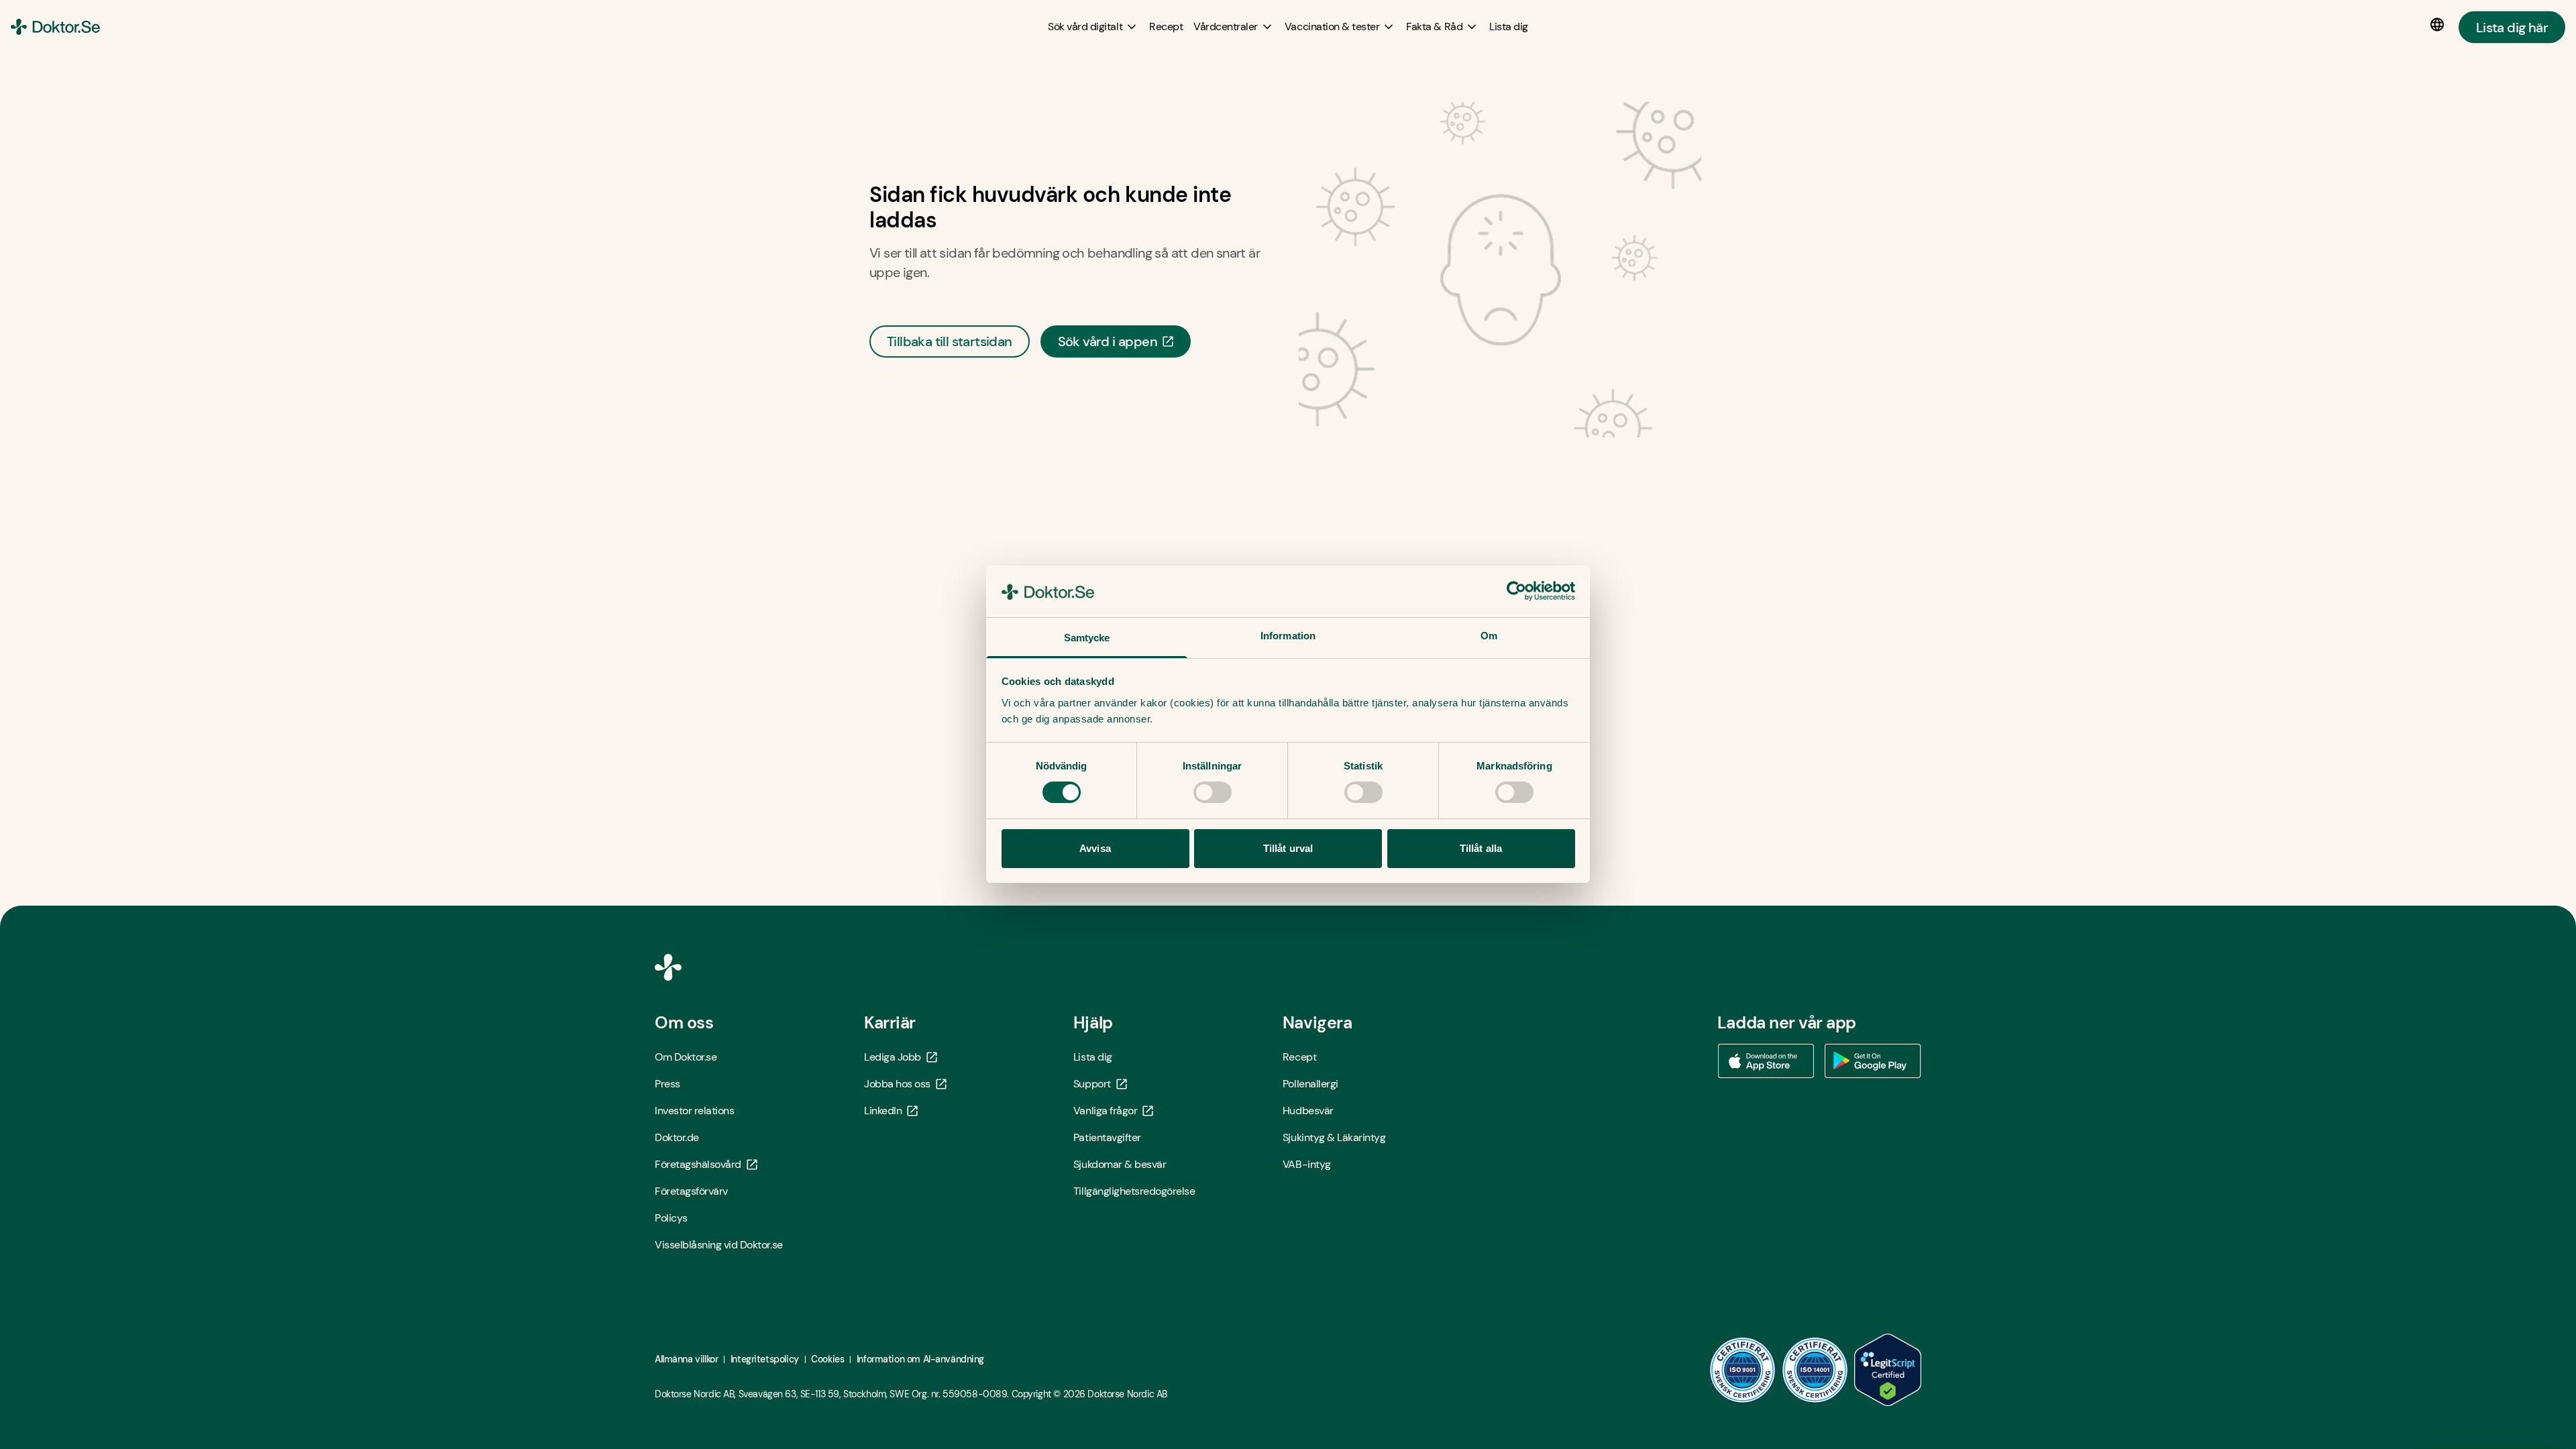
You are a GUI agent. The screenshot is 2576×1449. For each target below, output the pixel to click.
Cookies (827, 1359)
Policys (671, 1218)
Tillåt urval (1288, 848)
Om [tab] (1489, 636)
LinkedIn (883, 1111)
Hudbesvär (1308, 1111)
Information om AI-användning (920, 1359)
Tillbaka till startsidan (950, 341)
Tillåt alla (1481, 848)
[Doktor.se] (55, 27)
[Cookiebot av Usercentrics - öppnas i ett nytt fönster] (1516, 591)
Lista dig (1093, 1057)
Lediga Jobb (893, 1057)
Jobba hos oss (897, 1084)
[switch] (1213, 792)
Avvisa (1095, 848)
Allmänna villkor (686, 1359)
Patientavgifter (1107, 1137)
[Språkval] (2440, 25)
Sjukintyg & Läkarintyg (1334, 1137)
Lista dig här (2512, 27)
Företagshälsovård (698, 1164)
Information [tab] (1288, 636)
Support (1092, 1084)
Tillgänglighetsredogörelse (1134, 1191)
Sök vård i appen (1108, 341)
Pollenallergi (1310, 1084)
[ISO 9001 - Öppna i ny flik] (1743, 1370)
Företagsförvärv (691, 1191)
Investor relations (694, 1111)
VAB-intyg (1307, 1164)
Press (667, 1084)
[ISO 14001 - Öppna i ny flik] (1815, 1370)
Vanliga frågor (1105, 1111)
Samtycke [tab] (1087, 638)
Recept (1299, 1057)
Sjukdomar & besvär (1120, 1164)
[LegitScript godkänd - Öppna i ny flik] (1888, 1370)
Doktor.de (677, 1137)
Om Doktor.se (686, 1057)
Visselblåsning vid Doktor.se (719, 1245)
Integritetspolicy (765, 1359)
